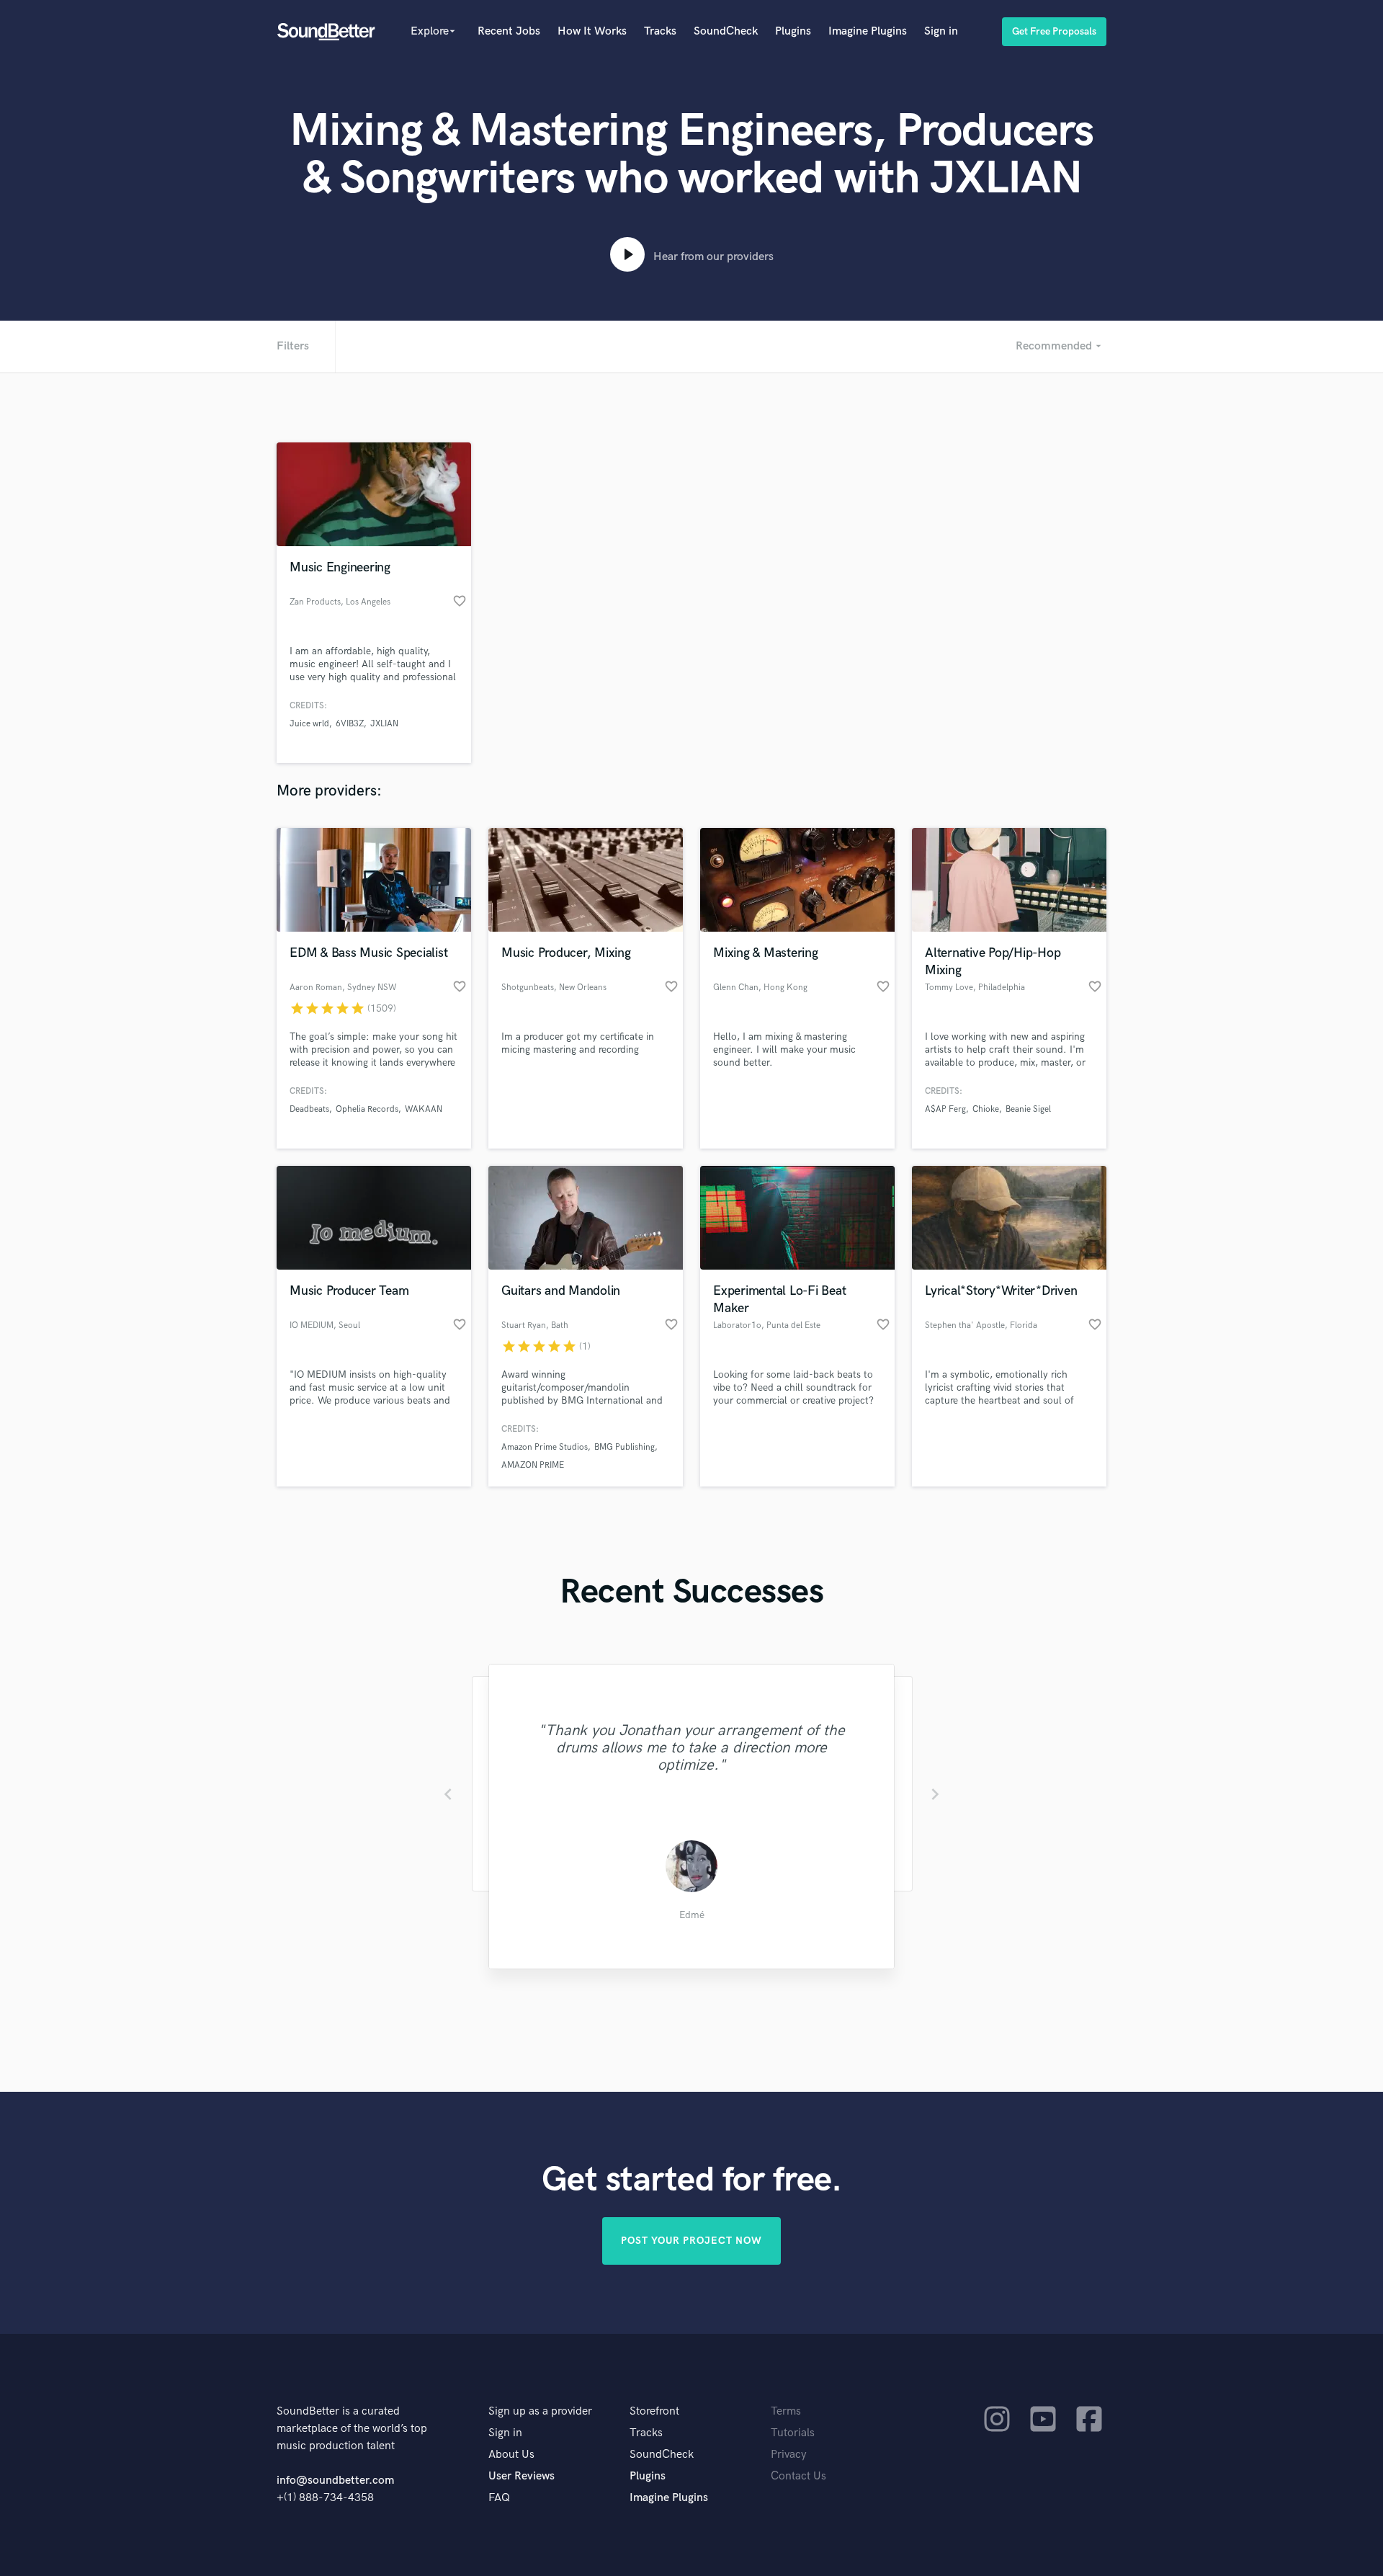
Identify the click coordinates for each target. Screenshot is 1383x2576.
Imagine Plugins (868, 31)
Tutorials (793, 2433)
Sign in (941, 31)
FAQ (499, 2498)
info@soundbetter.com (335, 2481)
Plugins (793, 31)
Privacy (789, 2455)
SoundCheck (726, 31)
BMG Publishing (625, 1447)
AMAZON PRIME (533, 1465)
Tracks (660, 31)
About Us (511, 2455)
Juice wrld (309, 724)
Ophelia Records (367, 1109)
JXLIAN (384, 724)
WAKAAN (424, 1109)
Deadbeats (309, 1109)
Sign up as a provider (540, 2411)
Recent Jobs (509, 31)
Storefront (654, 2411)
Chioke (986, 1109)
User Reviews (522, 2476)
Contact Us (798, 2476)
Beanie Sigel (1028, 1109)
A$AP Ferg (945, 1109)
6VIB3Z (350, 724)
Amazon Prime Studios (545, 1447)
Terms (786, 2411)
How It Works (592, 31)
